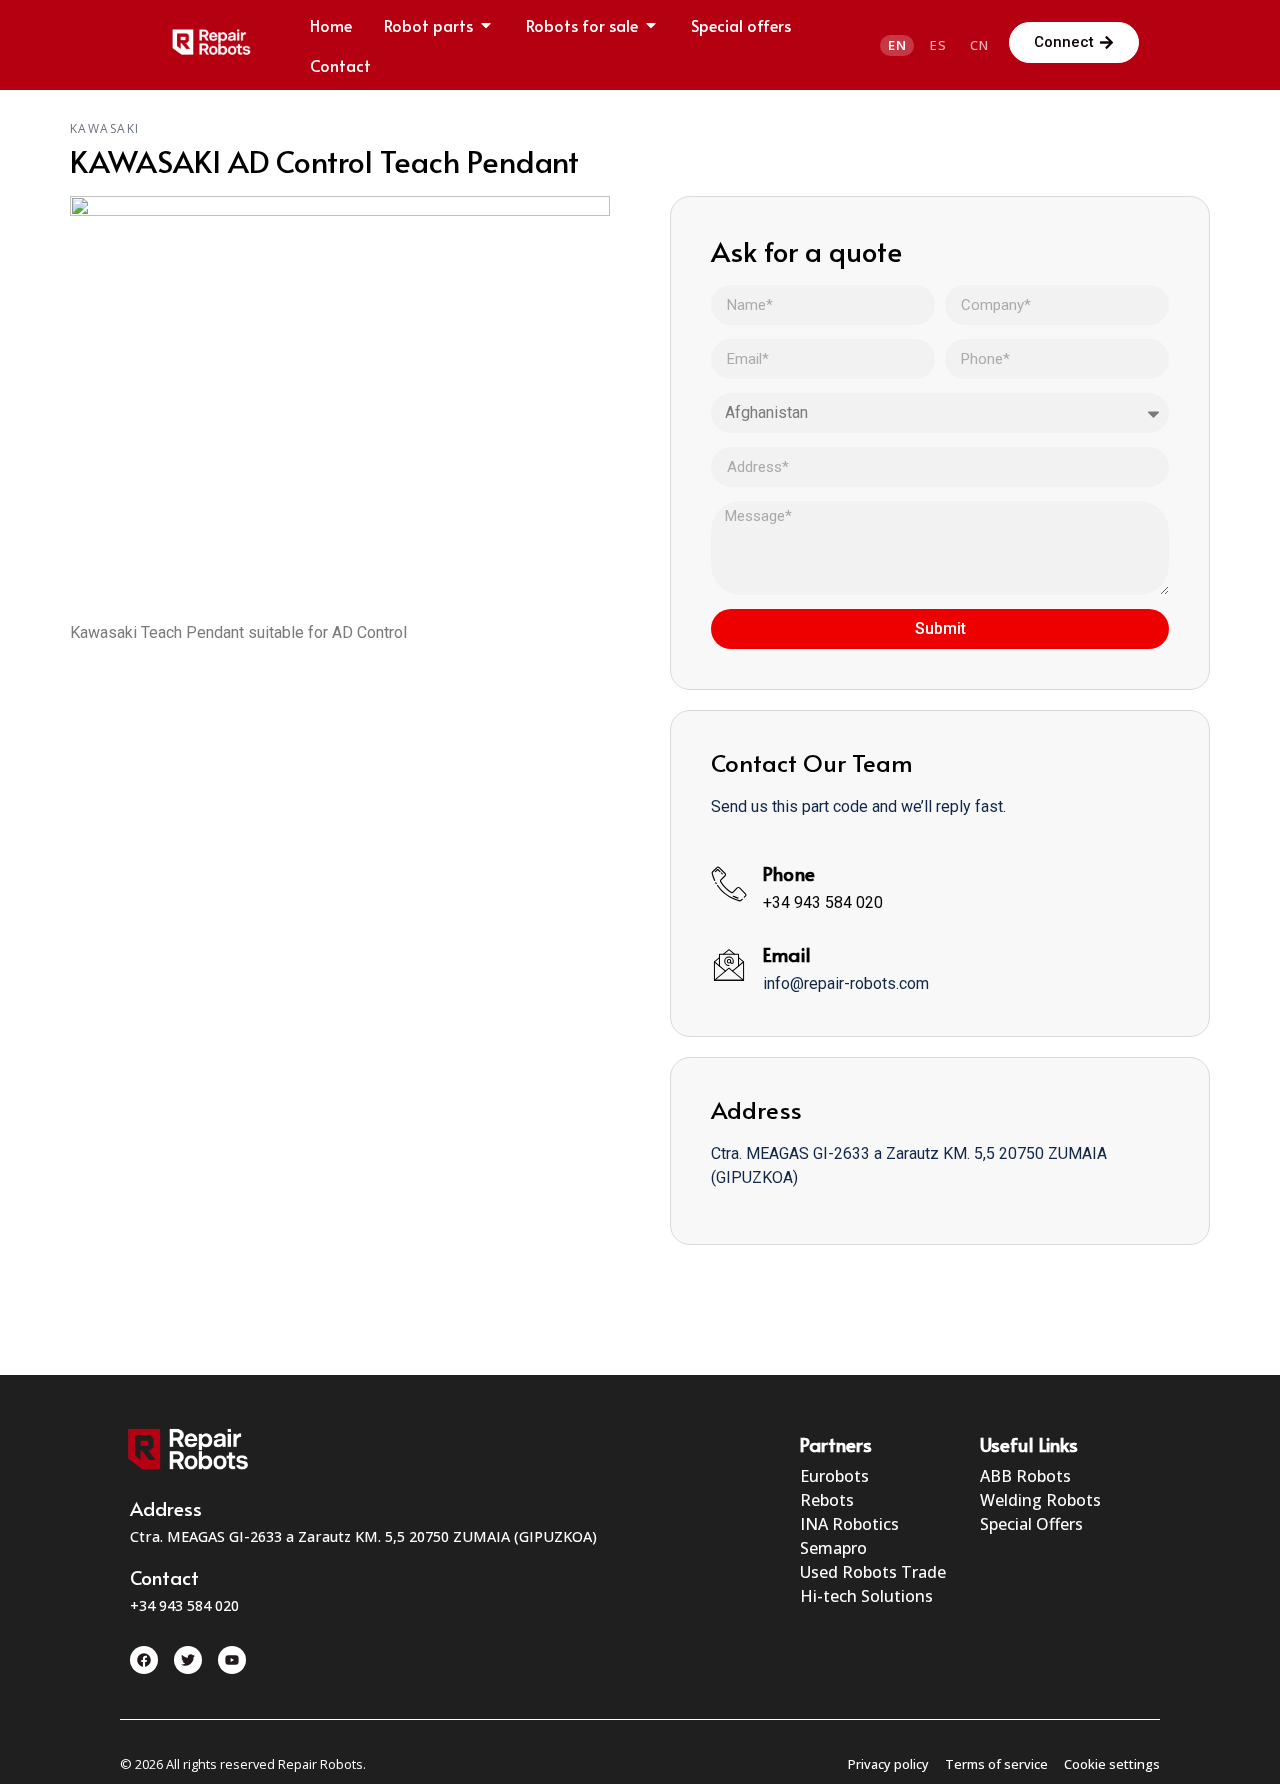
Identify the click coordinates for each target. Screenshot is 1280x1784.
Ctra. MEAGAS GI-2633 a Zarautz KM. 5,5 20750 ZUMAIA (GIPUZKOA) (363, 1536)
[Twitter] (188, 1660)
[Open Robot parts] (486, 25)
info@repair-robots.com (846, 983)
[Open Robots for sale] (651, 25)
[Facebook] (144, 1660)
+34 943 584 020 (823, 902)
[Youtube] (232, 1660)
